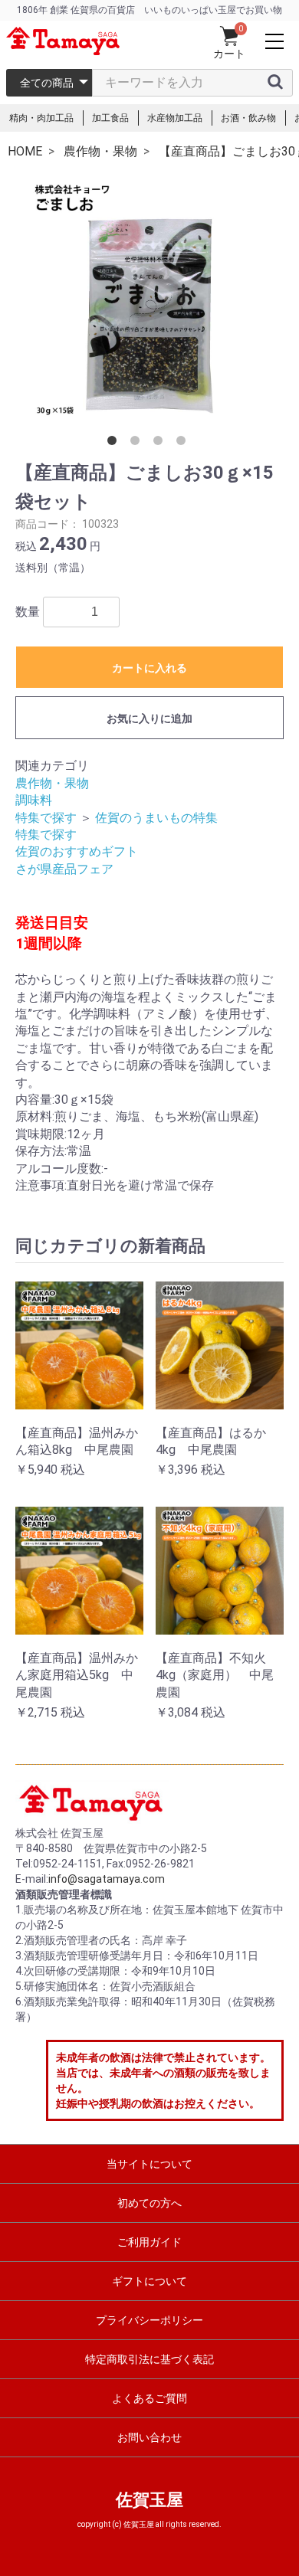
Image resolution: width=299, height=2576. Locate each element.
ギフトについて (149, 2281)
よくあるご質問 (149, 2398)
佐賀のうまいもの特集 (156, 818)
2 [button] (138, 444)
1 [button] (115, 444)
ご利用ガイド (149, 2242)
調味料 (34, 800)
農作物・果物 (52, 783)
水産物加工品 (175, 118)
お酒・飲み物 (248, 118)
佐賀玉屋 (149, 2500)
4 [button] (184, 444)
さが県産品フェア (64, 869)
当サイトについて (149, 2164)
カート (229, 54)
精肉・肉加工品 (41, 118)
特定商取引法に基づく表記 (149, 2359)
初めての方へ (149, 2203)
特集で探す (46, 818)
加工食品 (110, 118)
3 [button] (161, 444)
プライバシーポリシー (149, 2320)
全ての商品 (47, 83)
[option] (149, 298)
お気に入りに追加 (149, 718)
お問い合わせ (149, 2437)
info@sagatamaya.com (107, 1879)
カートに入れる (149, 668)
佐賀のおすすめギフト (77, 851)
